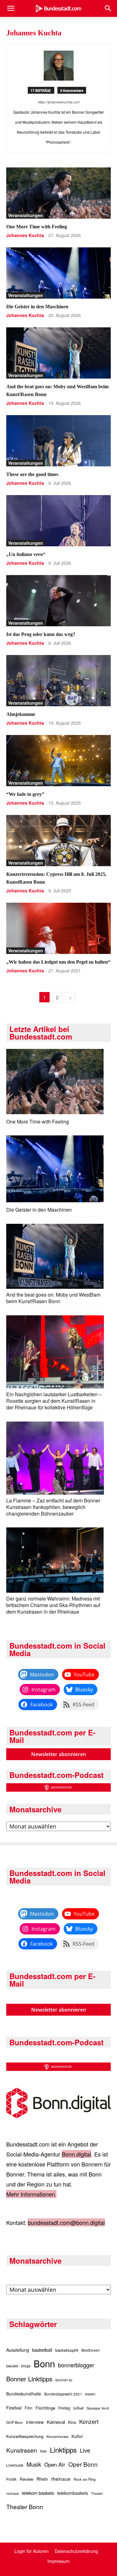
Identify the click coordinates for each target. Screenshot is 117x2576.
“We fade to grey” (25, 794)
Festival (14, 2408)
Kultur (77, 2436)
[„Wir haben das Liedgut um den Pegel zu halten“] (58, 928)
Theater (97, 2493)
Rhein (42, 2479)
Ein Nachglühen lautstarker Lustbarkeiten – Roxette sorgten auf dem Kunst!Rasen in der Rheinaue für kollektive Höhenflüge (54, 1401)
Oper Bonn (83, 2464)
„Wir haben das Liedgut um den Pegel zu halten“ (58, 962)
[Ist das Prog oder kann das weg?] (58, 601)
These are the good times (32, 474)
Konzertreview (57, 2436)
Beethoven (91, 2350)
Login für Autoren (32, 2551)
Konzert (89, 2422)
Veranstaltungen (26, 215)
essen (90, 2394)
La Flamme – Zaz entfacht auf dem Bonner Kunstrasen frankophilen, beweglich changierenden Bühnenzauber (53, 1507)
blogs (26, 2366)
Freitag (64, 2408)
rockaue (12, 2493)
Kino (72, 2422)
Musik (34, 2464)
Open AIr (55, 2464)
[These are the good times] (58, 441)
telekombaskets (73, 2493)
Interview (35, 2422)
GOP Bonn (15, 2422)
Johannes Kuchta (25, 235)
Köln (44, 2451)
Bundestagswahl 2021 (63, 2394)
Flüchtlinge (45, 2408)
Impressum (58, 2561)
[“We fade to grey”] (58, 761)
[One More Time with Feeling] (58, 193)
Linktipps (63, 2449)
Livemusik (15, 2465)
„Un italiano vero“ (26, 554)
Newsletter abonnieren (59, 1754)
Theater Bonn (25, 2507)
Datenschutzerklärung (76, 2551)
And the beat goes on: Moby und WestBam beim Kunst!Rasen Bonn (53, 1298)
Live (85, 2450)
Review (27, 2479)
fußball (78, 2408)
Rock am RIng (85, 2479)
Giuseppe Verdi (98, 2408)
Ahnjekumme (21, 714)
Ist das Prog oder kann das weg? (41, 634)
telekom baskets (38, 2493)
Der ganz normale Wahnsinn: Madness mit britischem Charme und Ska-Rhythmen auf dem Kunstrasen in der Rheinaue (53, 1605)
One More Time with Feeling (37, 227)
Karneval (56, 2422)
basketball (42, 2350)
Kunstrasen (22, 2450)
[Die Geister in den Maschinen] (58, 273)
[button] (11, 8)
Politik (11, 2479)
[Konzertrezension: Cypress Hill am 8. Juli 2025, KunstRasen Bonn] (58, 841)
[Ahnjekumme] (58, 681)
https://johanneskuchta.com (59, 102)
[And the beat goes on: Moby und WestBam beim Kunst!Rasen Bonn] (58, 353)
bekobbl (12, 2366)
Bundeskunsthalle (24, 2394)
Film (29, 2408)
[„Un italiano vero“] (58, 521)
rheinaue (61, 2479)
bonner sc (64, 2380)
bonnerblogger (76, 2365)
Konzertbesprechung (25, 2436)
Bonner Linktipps (29, 2379)
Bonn (44, 2363)
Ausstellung (18, 2350)
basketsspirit (67, 2350)
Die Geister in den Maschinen (37, 307)
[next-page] (70, 997)
